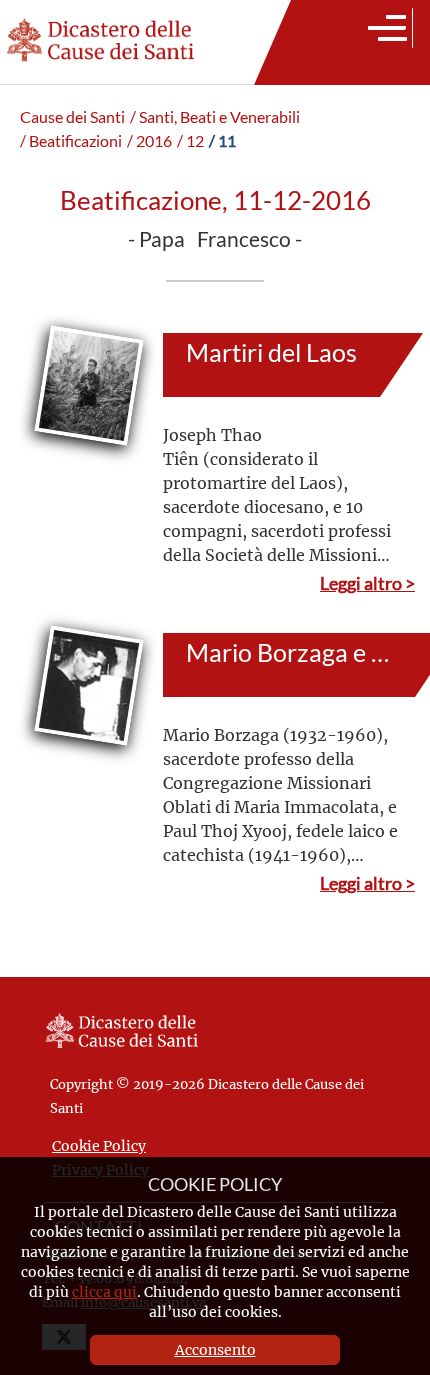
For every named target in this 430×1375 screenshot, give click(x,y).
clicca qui (104, 1291)
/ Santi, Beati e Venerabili (215, 117)
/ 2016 (149, 141)
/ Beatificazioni (71, 141)
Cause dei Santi (72, 117)
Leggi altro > (367, 583)
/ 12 (190, 141)
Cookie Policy (99, 1145)
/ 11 (222, 141)
